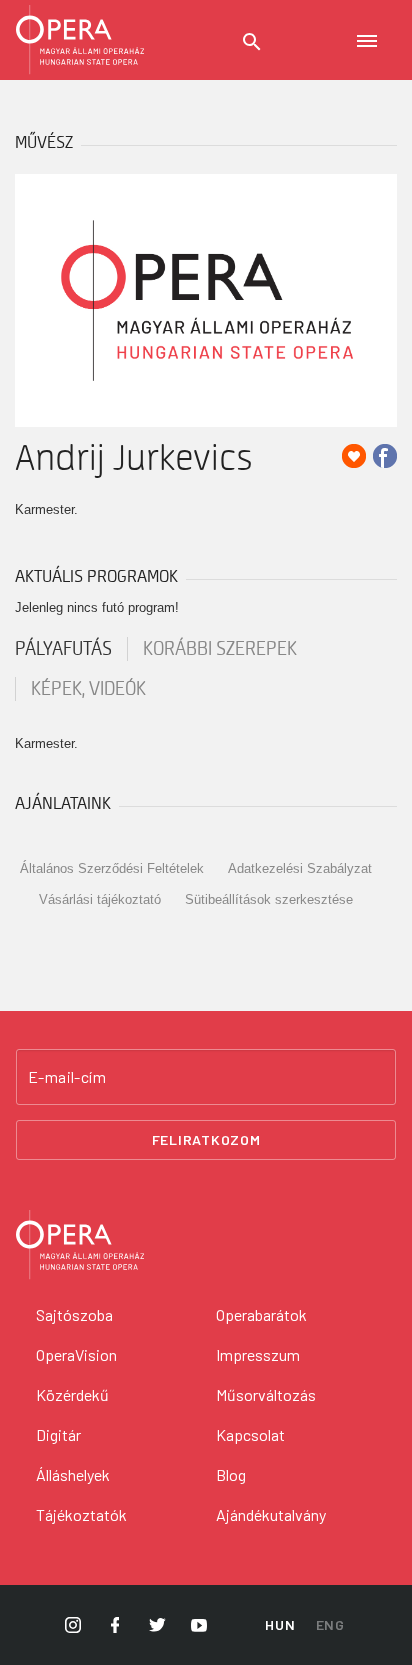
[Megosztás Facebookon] (385, 456)
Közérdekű (72, 1394)
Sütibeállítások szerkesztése (269, 899)
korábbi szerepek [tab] (220, 649)
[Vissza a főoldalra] (80, 40)
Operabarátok (261, 1314)
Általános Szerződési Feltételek (112, 868)
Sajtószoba (74, 1314)
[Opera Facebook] (115, 1625)
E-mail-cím (67, 1077)
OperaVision (76, 1354)
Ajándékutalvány (271, 1514)
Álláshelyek (73, 1474)
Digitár (58, 1434)
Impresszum (258, 1354)
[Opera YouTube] (199, 1625)
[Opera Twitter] (157, 1625)
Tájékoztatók (81, 1514)
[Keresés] (252, 42)
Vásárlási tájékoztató (100, 899)
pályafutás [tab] (63, 649)
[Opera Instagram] (73, 1625)
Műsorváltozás (266, 1394)
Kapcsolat (250, 1434)
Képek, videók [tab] (88, 689)
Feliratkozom (206, 1139)
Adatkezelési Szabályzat (300, 868)
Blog (231, 1474)
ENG (330, 1624)
